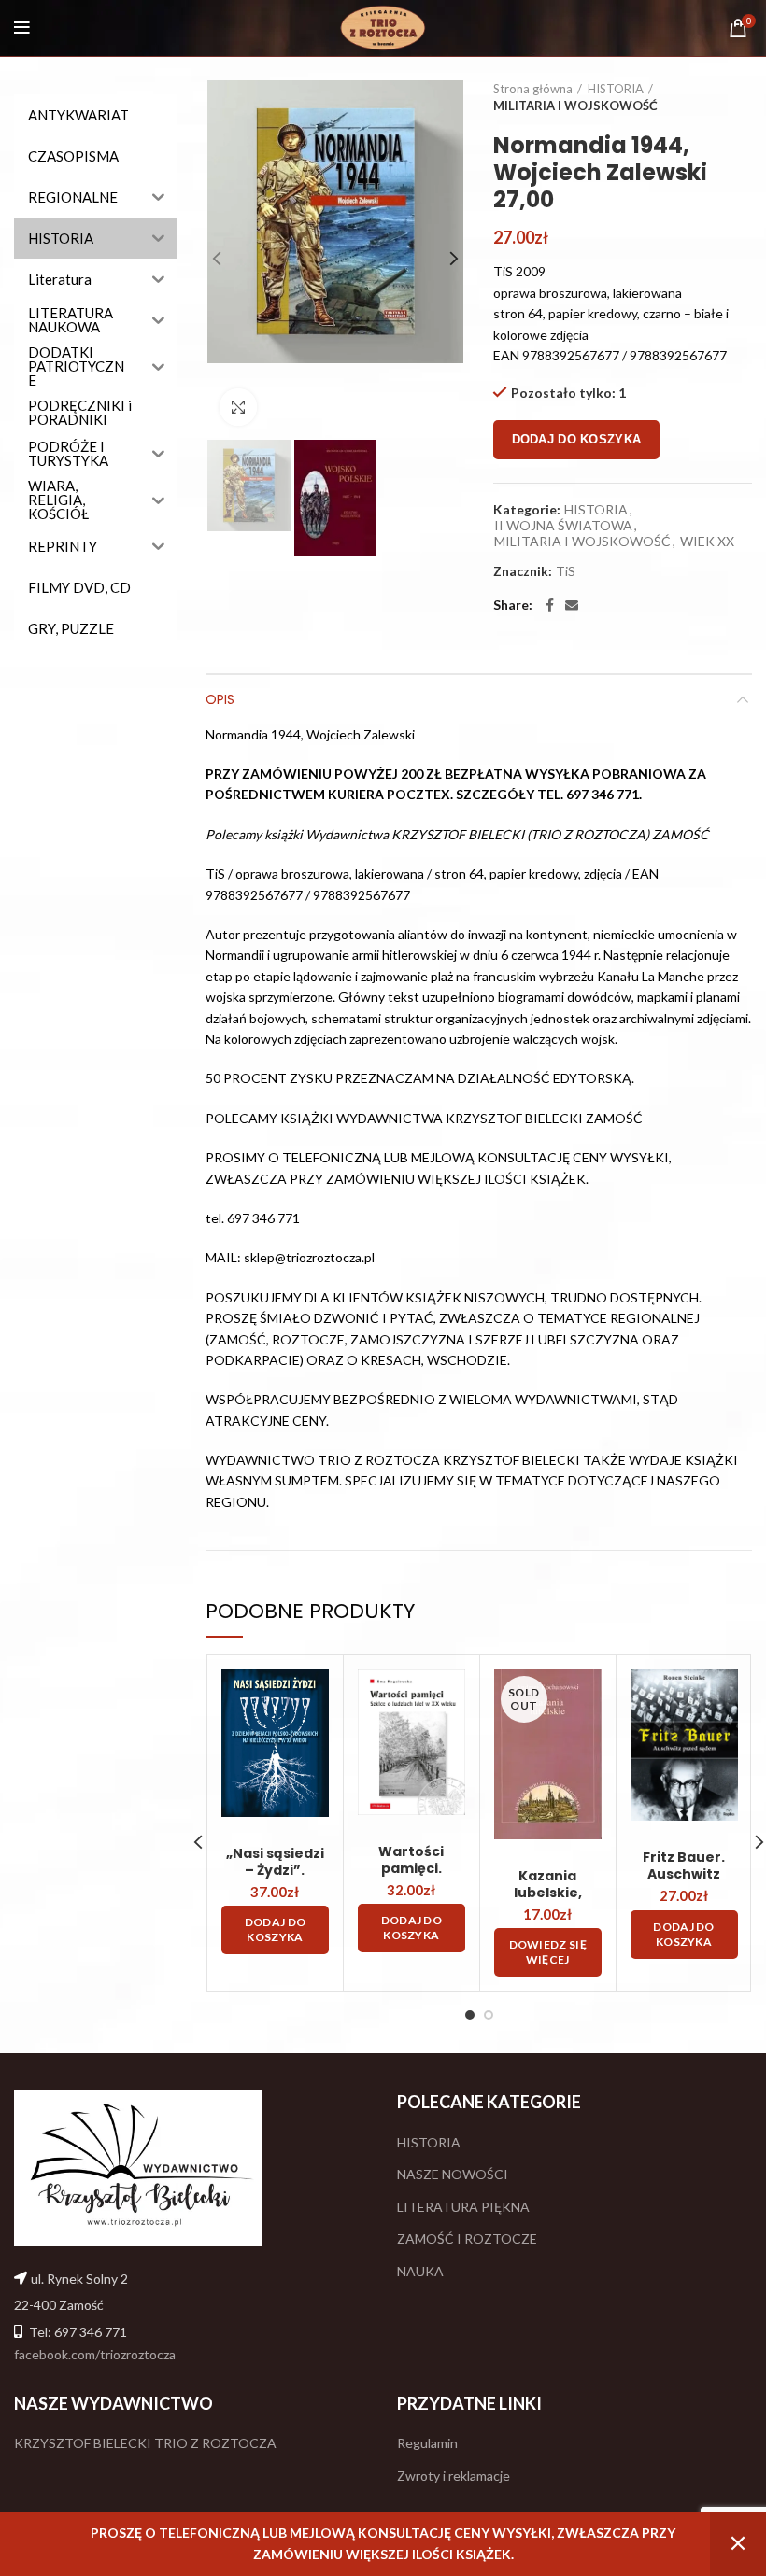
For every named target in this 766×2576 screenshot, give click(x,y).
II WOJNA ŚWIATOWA (563, 526)
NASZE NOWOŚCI (453, 2174)
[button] (275, 1930)
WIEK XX (707, 542)
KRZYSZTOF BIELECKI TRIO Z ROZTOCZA (145, 2443)
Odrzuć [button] (738, 2544)
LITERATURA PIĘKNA (463, 2207)
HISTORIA (616, 89)
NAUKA (420, 2271)
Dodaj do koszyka (577, 439)
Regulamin (427, 2443)
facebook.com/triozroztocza (95, 2354)
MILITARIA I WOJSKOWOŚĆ (575, 106)
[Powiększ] (238, 407)
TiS (566, 571)
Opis (220, 699)
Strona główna (533, 89)
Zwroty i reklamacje (454, 2476)
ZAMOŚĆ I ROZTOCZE (467, 2238)
